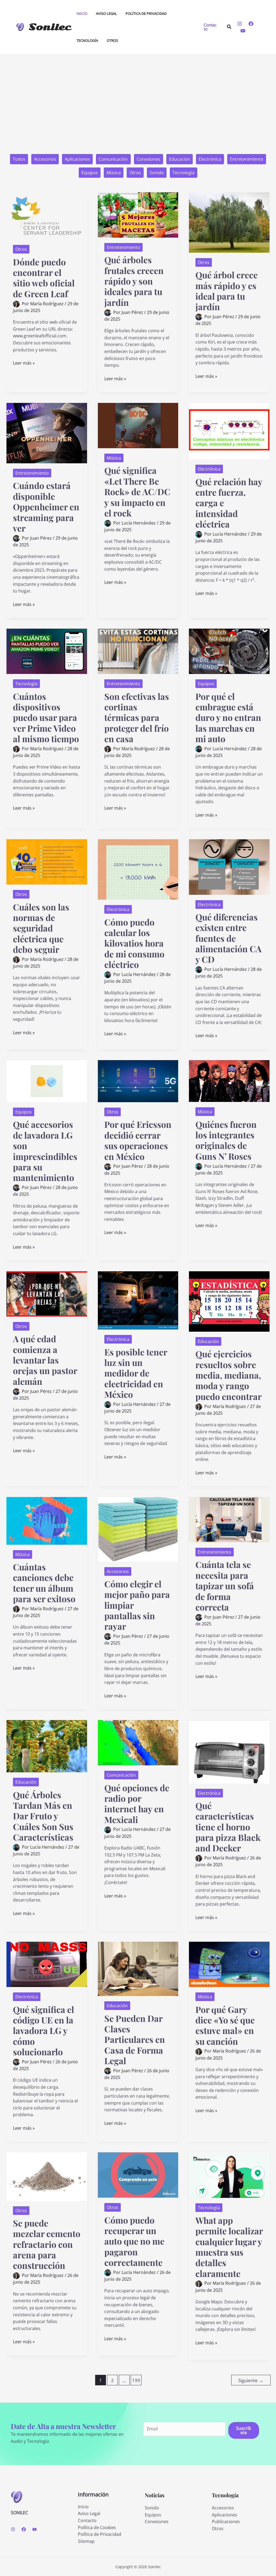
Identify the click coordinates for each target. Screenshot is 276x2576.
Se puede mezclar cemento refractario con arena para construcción (47, 2244)
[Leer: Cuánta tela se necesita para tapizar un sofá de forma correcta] (229, 1519)
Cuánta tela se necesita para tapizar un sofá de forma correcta (225, 1585)
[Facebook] (251, 24)
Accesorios (45, 159)
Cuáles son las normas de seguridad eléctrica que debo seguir (41, 928)
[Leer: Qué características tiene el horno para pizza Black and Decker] (229, 1751)
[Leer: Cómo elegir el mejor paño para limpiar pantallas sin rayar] (138, 1529)
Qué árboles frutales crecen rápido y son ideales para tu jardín (134, 281)
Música (114, 173)
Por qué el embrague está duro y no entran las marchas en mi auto (228, 717)
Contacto (87, 2520)
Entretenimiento (247, 159)
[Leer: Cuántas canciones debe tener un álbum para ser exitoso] (47, 1520)
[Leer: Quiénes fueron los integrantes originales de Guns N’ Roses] (229, 1081)
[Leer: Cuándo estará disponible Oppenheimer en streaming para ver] (47, 433)
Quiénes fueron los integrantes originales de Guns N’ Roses (226, 1140)
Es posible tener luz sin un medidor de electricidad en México (136, 1373)
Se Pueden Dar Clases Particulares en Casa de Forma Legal (135, 2039)
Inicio (83, 2507)
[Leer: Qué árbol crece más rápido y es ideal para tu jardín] (229, 222)
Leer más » (24, 363)
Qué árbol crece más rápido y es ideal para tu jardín (227, 291)
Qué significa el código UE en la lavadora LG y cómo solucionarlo (44, 2030)
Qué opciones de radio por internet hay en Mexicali (137, 1803)
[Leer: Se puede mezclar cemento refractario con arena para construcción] (47, 2176)
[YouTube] (243, 31)
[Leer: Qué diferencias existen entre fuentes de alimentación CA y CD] (229, 866)
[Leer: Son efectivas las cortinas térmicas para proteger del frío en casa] (138, 651)
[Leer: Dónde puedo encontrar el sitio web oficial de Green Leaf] (47, 215)
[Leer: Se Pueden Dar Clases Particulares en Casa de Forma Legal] (138, 1968)
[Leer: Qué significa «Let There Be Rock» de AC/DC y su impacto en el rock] (138, 425)
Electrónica (210, 159)
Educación (180, 159)
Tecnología (184, 173)
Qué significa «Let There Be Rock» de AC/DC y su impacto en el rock (137, 491)
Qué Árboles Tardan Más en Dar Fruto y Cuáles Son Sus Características (43, 1816)
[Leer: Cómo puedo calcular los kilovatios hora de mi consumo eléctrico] (138, 869)
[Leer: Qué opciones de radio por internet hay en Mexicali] (138, 1742)
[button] (211, 27)
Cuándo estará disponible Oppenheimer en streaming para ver (46, 506)
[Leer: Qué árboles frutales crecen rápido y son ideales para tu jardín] (138, 214)
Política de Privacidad (100, 2534)
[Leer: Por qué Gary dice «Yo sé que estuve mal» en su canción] (229, 1964)
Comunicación (113, 159)
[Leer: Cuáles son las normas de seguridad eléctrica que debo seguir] (47, 862)
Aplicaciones (77, 159)
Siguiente (251, 2380)
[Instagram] (240, 24)
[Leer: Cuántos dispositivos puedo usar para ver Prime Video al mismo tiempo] (47, 651)
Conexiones (149, 159)
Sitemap (86, 2541)
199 (136, 2380)
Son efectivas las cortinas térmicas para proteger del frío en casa (137, 717)
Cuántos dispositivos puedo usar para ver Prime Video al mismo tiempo (46, 717)
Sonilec (50, 27)
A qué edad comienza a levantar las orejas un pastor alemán (45, 1360)
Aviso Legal (89, 2513)
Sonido (157, 173)
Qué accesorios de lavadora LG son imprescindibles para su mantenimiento (45, 1151)
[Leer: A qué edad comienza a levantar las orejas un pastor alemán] (47, 1293)
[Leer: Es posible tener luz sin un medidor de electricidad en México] (138, 1300)
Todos (19, 159)
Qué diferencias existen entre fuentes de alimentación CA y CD (228, 938)
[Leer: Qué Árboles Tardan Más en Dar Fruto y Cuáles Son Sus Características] (47, 1746)
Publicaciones (226, 2522)
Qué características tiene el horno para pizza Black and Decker (228, 1827)
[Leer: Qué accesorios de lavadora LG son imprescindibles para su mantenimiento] (47, 1081)
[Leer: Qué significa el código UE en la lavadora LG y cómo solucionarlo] (47, 1964)
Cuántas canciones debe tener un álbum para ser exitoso (44, 1583)
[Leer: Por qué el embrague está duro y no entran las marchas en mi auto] (229, 651)
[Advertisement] (138, 95)
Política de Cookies (97, 2527)
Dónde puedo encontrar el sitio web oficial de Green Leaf (44, 278)
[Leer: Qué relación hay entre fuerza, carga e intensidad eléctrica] (229, 431)
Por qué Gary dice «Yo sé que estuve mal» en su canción (225, 2025)
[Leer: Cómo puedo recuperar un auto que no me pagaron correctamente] (138, 2175)
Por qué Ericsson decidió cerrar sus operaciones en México (138, 1140)
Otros (135, 173)
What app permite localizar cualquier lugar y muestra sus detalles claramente (229, 2247)
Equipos (90, 173)
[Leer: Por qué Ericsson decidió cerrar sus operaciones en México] (138, 1081)
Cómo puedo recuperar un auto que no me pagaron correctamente (134, 2241)
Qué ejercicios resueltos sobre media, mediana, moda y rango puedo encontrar (229, 1375)
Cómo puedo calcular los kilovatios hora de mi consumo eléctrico (134, 943)
